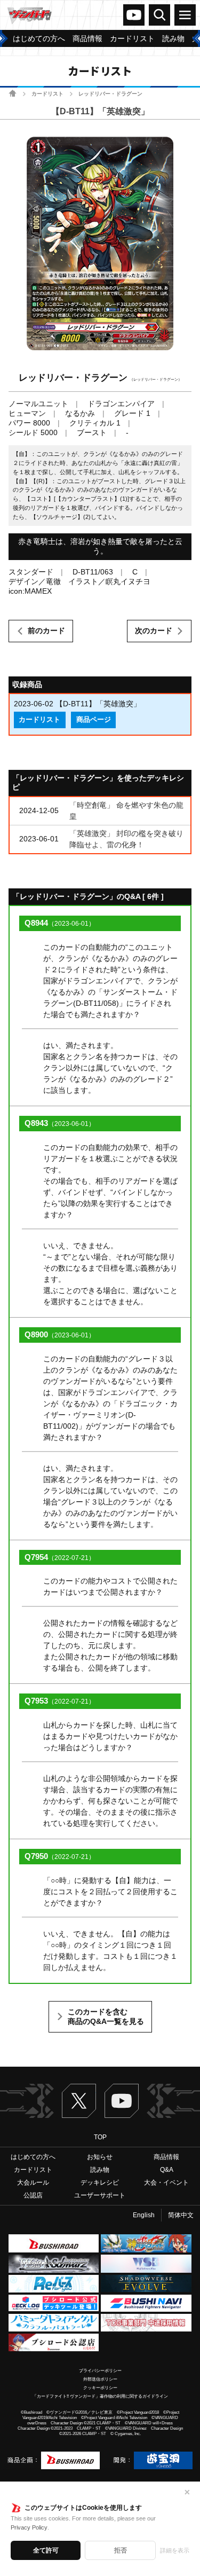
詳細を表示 (175, 2550)
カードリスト (47, 94)
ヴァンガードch (134, 15)
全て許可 (46, 2550)
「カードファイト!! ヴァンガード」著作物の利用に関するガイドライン (100, 2396)
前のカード (46, 631)
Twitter (79, 2101)
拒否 (121, 2550)
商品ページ (94, 720)
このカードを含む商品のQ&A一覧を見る (106, 2016)
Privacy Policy (29, 2527)
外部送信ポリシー (100, 2379)
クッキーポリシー (100, 2388)
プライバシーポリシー (100, 2371)
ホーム (13, 93)
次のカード (154, 631)
